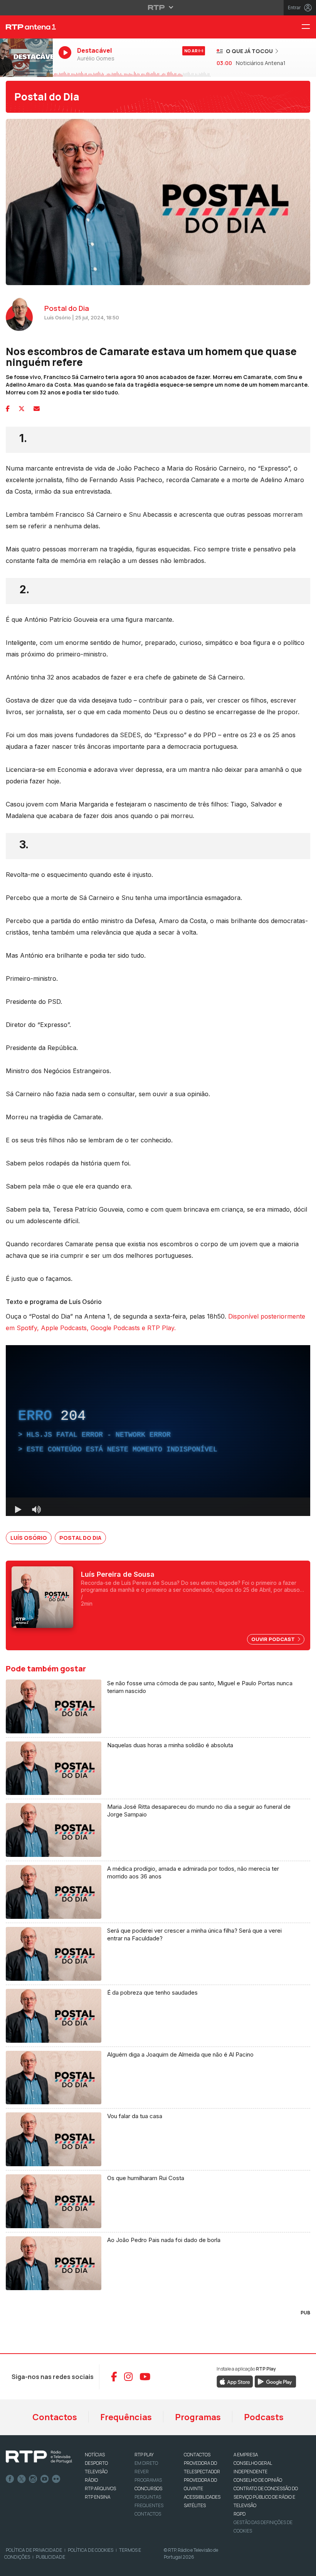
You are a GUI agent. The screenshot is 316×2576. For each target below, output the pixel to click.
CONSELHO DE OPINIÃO (258, 2480)
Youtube (45, 2479)
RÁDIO (91, 2480)
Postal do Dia (47, 97)
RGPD (240, 2514)
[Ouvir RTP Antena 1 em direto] (26, 58)
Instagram (33, 2479)
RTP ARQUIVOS (100, 2488)
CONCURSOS (148, 2488)
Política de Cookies (91, 2550)
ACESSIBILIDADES (202, 2497)
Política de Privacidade (34, 2550)
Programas (198, 2417)
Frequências (126, 2417)
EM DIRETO (146, 2463)
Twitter (22, 2479)
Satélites (195, 2505)
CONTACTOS (197, 2455)
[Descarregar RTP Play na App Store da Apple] (235, 2381)
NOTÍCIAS (95, 2455)
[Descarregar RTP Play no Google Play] (275, 2381)
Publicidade (50, 2557)
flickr (56, 2479)
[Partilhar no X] (22, 409)
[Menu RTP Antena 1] (309, 27)
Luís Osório (29, 1538)
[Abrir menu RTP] (158, 7)
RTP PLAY (144, 2455)
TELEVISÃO (96, 2472)
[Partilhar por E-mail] (37, 409)
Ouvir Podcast (274, 1639)
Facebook (10, 2479)
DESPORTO (96, 2463)
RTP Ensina (97, 2497)
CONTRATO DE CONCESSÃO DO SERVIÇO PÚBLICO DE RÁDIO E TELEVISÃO (266, 2497)
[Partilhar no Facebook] (8, 409)
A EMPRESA (246, 2455)
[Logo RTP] (39, 2457)
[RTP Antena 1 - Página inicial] (26, 27)
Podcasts (264, 2417)
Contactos (55, 2417)
